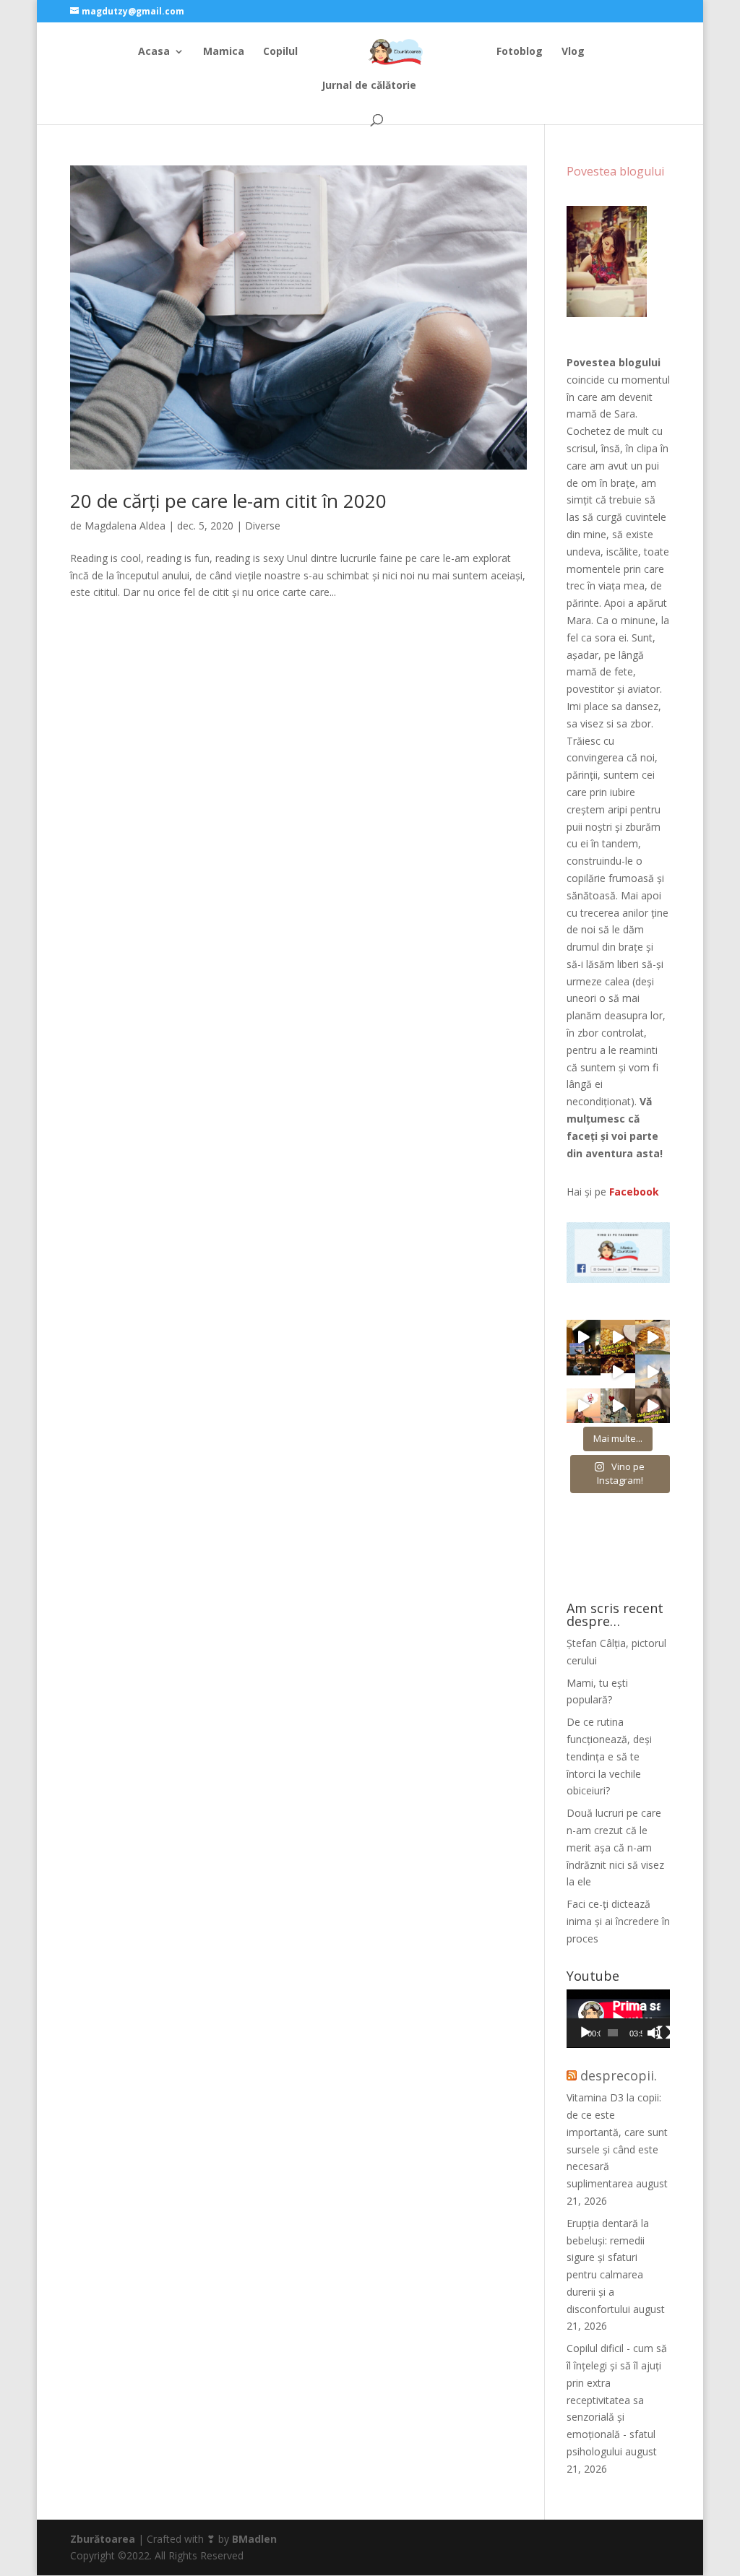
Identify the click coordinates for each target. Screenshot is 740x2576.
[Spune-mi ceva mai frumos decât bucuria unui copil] (584, 1406)
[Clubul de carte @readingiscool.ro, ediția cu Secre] (618, 1406)
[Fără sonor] (654, 2033)
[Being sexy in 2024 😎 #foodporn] (653, 1337)
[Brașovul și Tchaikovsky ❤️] (618, 1372)
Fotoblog (520, 52)
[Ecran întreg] (664, 2033)
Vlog (573, 52)
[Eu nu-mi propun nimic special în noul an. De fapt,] (584, 1372)
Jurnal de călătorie (369, 86)
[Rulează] (585, 2033)
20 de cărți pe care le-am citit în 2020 (228, 501)
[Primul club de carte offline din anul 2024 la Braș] (584, 1337)
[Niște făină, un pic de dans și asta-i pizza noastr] (618, 1337)
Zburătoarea (103, 2539)
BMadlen (254, 2539)
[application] (618, 2019)
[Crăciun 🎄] (653, 1372)
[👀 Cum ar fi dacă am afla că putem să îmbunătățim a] (653, 1406)
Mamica (224, 52)
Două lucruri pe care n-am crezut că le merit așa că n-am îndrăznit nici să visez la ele (615, 1847)
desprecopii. (619, 2075)
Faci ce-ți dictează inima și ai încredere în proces (618, 1921)
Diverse (263, 526)
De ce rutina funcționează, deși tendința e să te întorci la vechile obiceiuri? (609, 1756)
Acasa (154, 52)
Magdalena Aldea (125, 526)
